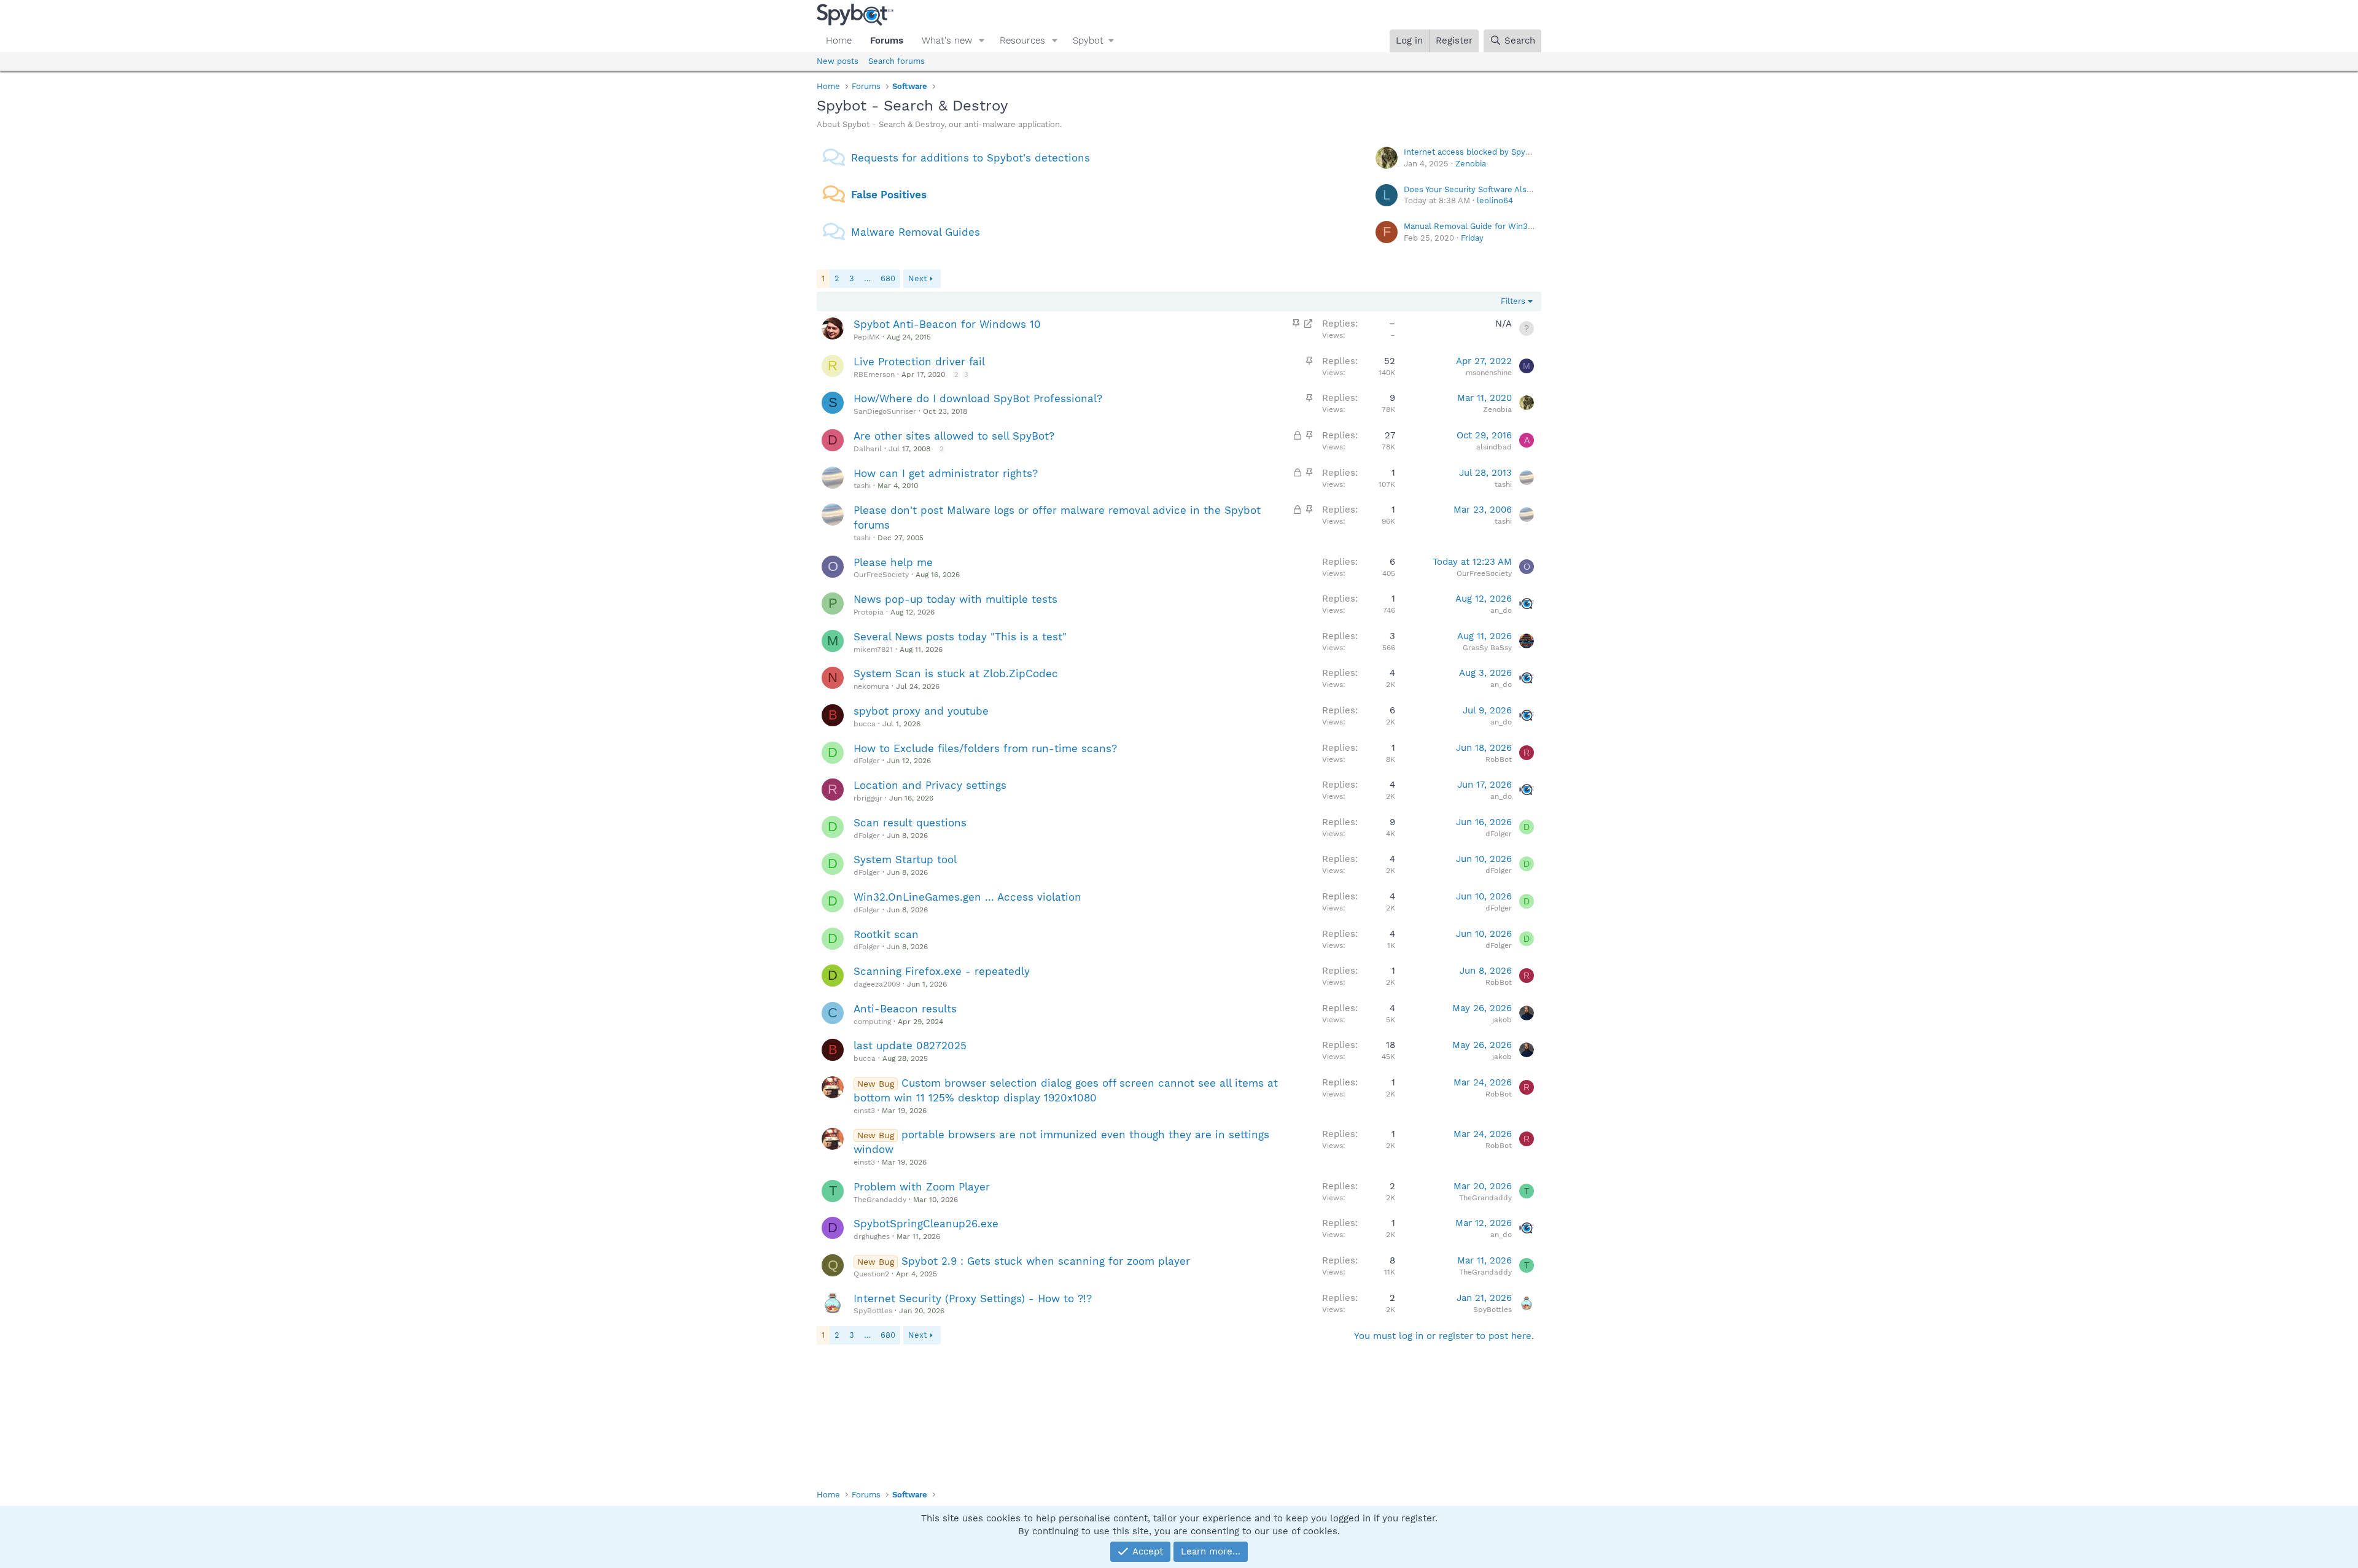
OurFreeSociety (881, 575)
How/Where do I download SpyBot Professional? (978, 398)
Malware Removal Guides (916, 232)
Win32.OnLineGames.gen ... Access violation (967, 897)
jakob (1502, 1020)
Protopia (869, 612)
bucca (865, 724)
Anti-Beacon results (905, 1009)
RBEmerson (874, 375)
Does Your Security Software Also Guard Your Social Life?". (1515, 189)
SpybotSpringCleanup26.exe (926, 1224)
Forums (887, 41)
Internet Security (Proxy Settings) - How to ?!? (973, 1298)
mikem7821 (873, 650)
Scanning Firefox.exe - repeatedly (942, 971)
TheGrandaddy (880, 1200)
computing (872, 1022)
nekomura (871, 686)
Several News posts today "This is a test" (960, 637)
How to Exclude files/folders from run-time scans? (985, 748)
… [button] (867, 278)
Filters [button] (1513, 301)
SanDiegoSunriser (885, 411)
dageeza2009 (877, 984)
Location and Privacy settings (930, 785)
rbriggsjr (868, 798)
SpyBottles (873, 1311)
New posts (838, 61)
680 (888, 278)
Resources (1022, 41)
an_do (1501, 610)
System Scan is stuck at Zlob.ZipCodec (956, 673)
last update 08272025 (910, 1046)
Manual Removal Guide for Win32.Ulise (1479, 226)
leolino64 (1495, 200)
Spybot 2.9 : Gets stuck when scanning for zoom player (1046, 1261)
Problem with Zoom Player (922, 1187)
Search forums (897, 61)
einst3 (864, 1111)
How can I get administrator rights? (946, 473)
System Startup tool (905, 860)
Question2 (871, 1274)
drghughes (872, 1236)
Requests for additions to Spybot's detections (971, 158)
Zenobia (1471, 164)
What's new (947, 41)
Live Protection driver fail (919, 362)
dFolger (867, 761)
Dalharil (868, 449)
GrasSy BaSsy (1487, 648)
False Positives (889, 195)
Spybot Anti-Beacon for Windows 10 (947, 324)
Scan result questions (910, 823)
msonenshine (1489, 373)
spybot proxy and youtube (921, 711)
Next (917, 278)
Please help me (893, 562)
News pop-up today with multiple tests (955, 599)
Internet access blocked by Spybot (1471, 152)
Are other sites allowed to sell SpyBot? (954, 436)
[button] (982, 41)
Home (839, 41)
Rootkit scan (886, 934)
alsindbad (1494, 447)
